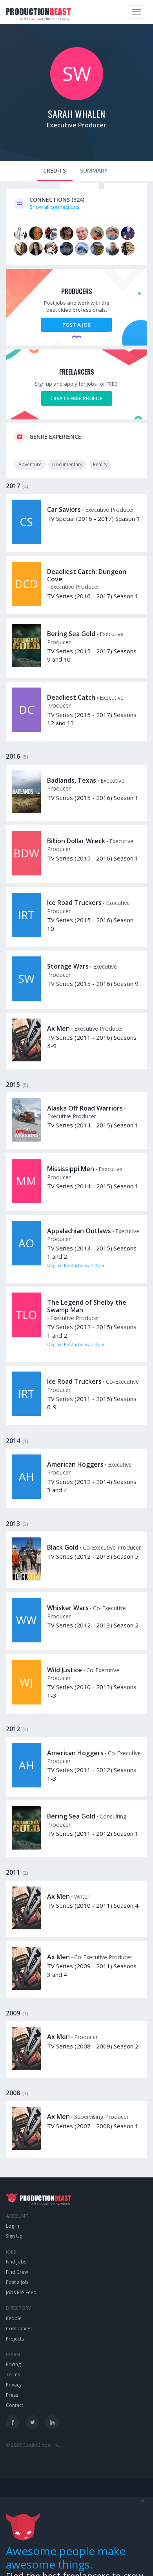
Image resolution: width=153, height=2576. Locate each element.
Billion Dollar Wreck (76, 841)
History (97, 1265)
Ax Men (58, 1028)
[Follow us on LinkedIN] (52, 2422)
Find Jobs (16, 2262)
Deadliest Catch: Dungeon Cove (87, 575)
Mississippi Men (71, 1169)
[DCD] (26, 604)
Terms (13, 2375)
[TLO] (26, 1335)
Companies (19, 2329)
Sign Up (14, 2236)
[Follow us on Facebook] (13, 2422)
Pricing (13, 2364)
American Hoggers (75, 1464)
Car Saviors (64, 509)
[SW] (77, 98)
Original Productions (67, 1265)
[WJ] (26, 1703)
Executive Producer (76, 125)
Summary (94, 170)
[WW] (26, 1640)
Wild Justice (65, 1670)
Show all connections (55, 207)
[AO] (26, 1263)
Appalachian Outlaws (79, 1231)
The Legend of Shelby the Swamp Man (87, 1306)
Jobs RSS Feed (21, 2292)
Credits (55, 170)
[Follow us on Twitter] (32, 2422)
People (14, 2318)
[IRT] (26, 935)
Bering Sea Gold (71, 634)
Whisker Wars (68, 1608)
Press (12, 2395)
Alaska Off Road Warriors (85, 1108)
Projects (15, 2339)
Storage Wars (68, 966)
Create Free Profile (76, 398)
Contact (15, 2405)
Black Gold (63, 1547)
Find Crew (17, 2272)
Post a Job (76, 325)
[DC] (26, 730)
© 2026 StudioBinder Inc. (33, 2445)
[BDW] (26, 873)
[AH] (26, 1497)
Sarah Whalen (76, 114)
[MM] (26, 1201)
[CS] (26, 542)
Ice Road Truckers (74, 903)
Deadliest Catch (71, 697)
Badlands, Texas (72, 780)
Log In (13, 2226)
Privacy (14, 2385)
